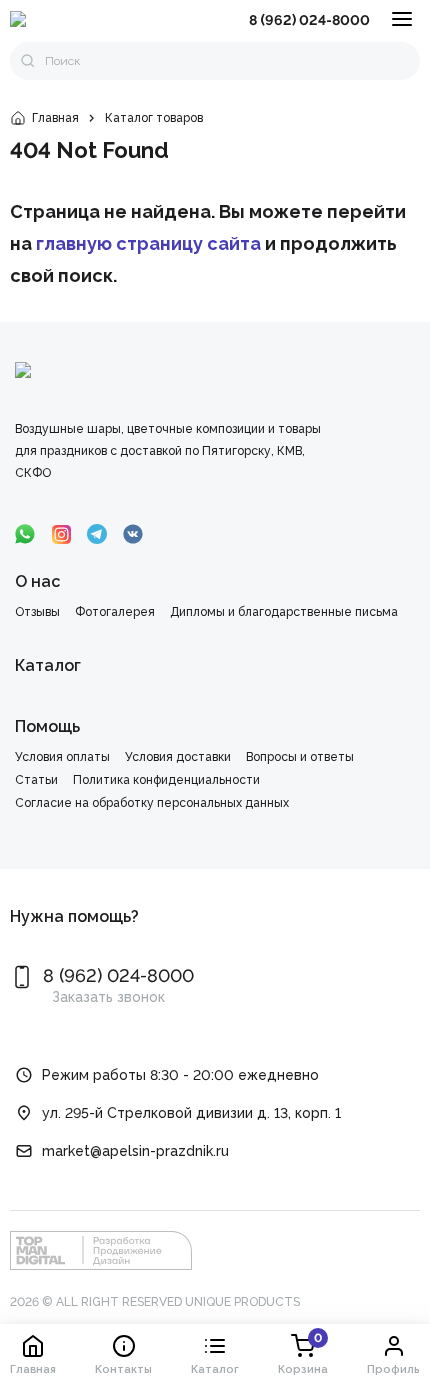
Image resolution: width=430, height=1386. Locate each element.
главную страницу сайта (148, 243)
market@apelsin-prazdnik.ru (135, 1151)
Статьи (36, 780)
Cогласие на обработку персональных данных (152, 803)
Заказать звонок (108, 997)
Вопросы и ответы (300, 757)
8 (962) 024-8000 (309, 20)
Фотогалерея (115, 612)
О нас (37, 581)
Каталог (48, 665)
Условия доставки (178, 757)
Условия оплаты (62, 757)
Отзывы (37, 612)
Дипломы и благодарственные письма (284, 612)
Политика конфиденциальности (166, 780)
